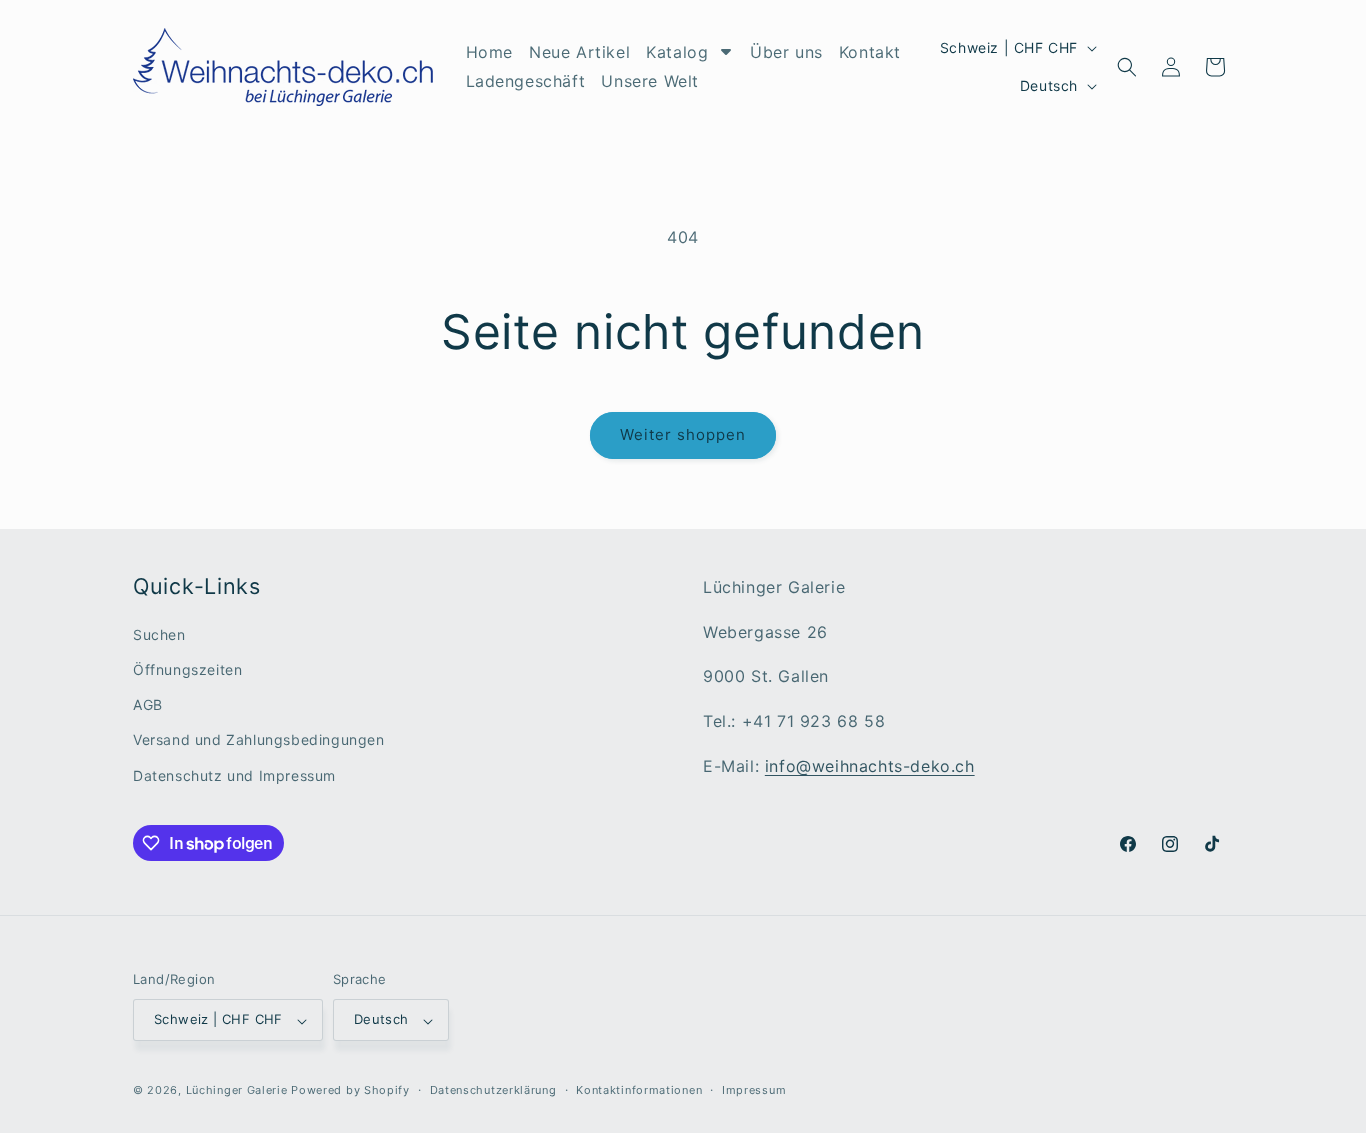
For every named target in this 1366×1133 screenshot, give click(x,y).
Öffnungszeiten (187, 669)
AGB (148, 705)
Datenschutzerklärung (493, 1090)
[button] (1127, 67)
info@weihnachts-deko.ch (870, 766)
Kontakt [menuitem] (870, 52)
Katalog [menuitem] (677, 52)
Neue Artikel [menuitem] (579, 52)
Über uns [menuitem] (786, 52)
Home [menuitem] (489, 52)
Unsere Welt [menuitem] (650, 81)
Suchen (159, 634)
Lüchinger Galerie (237, 1091)
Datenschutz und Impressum (234, 775)
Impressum (754, 1090)
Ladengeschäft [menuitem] (526, 81)
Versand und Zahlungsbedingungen (259, 740)
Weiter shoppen (683, 434)
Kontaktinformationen (639, 1090)
